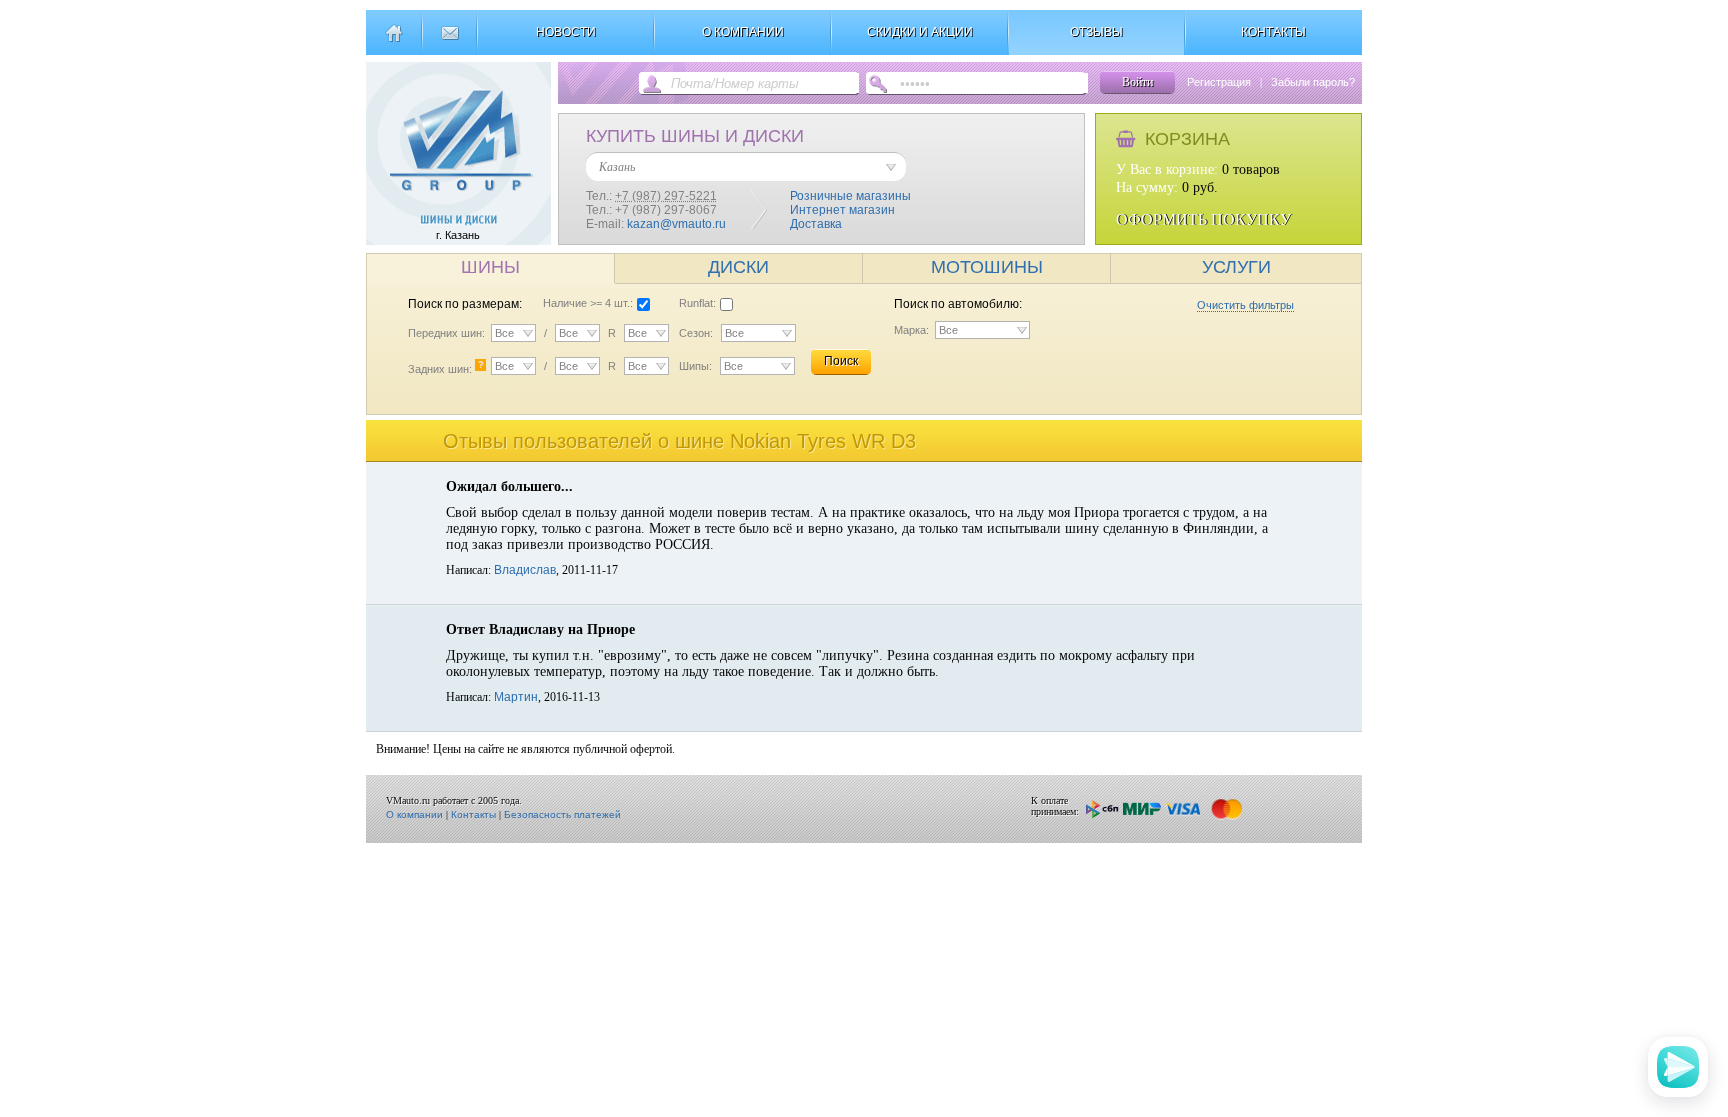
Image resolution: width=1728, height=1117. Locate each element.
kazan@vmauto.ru (676, 224)
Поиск (841, 361)
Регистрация (1219, 82)
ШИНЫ (490, 267)
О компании (414, 814)
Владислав (525, 570)
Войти (1137, 82)
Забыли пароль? (1313, 82)
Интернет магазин (842, 210)
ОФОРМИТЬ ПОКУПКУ (1203, 219)
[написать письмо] (449, 41)
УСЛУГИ (1236, 267)
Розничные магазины (850, 196)
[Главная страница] (393, 41)
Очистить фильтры (1245, 305)
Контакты (473, 814)
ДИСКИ (738, 267)
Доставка (816, 224)
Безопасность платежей (562, 814)
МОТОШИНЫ (987, 267)
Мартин (516, 697)
